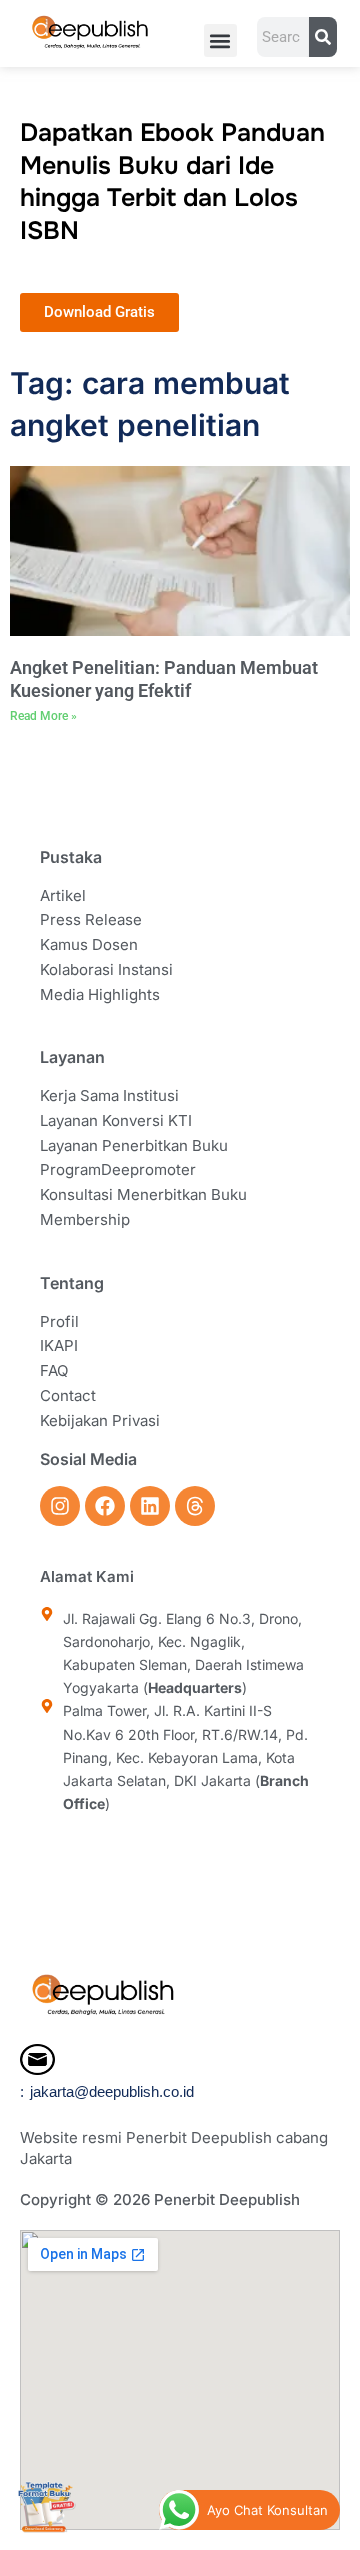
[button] (220, 40)
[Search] (322, 37)
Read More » (43, 716)
